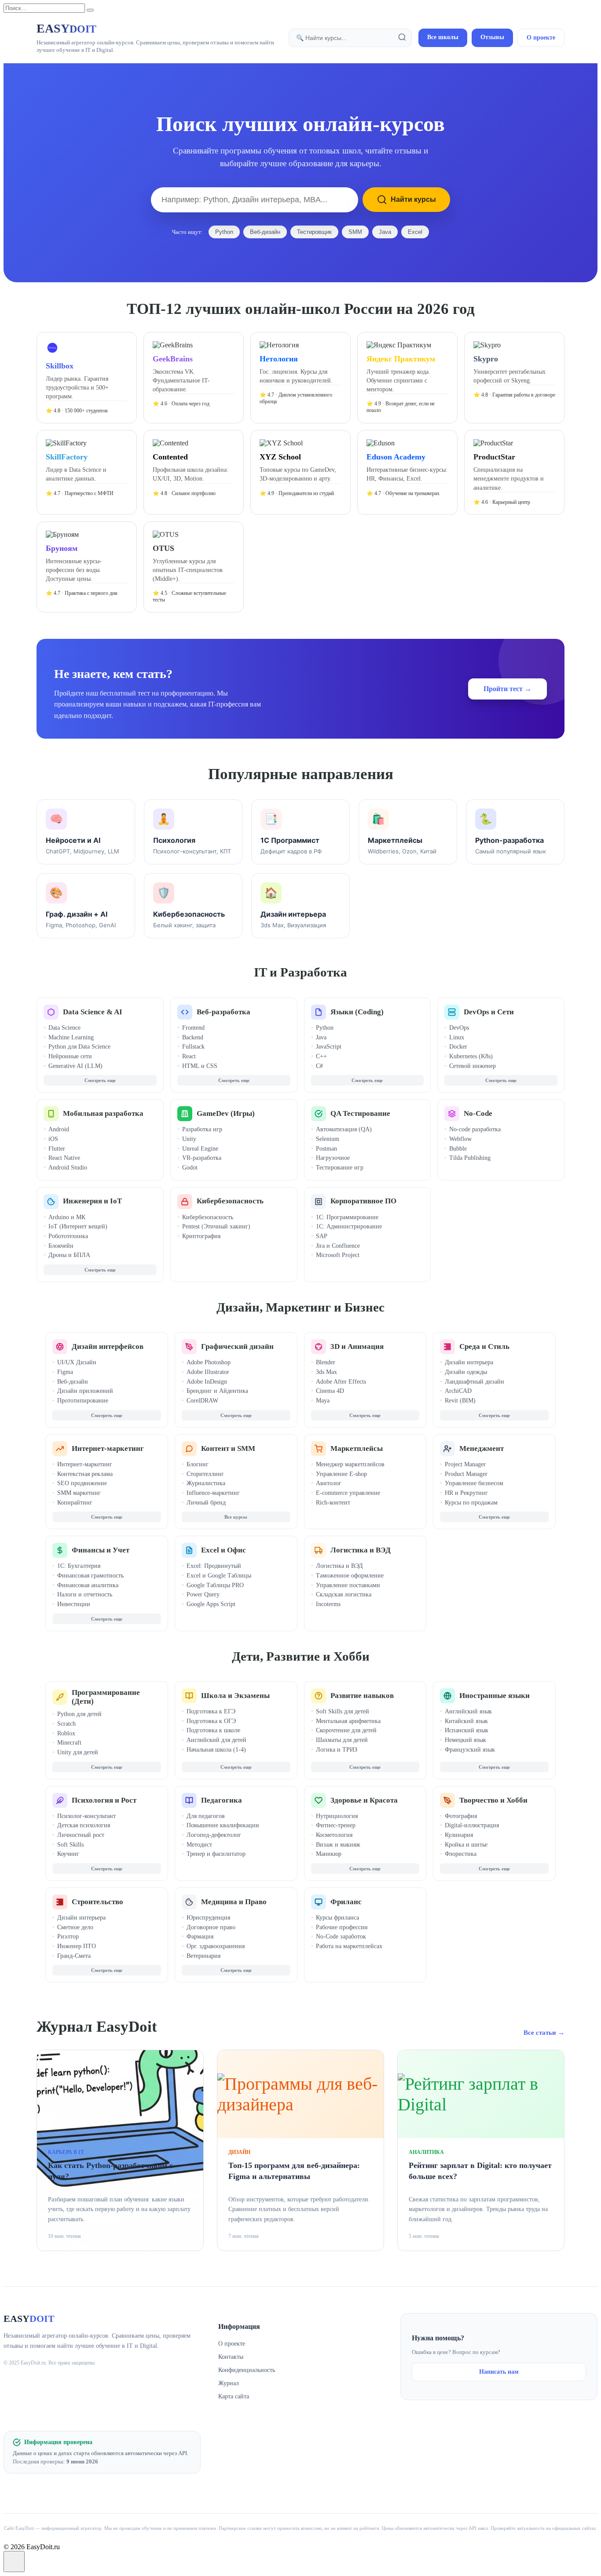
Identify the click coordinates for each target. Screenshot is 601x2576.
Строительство (97, 1902)
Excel (415, 232)
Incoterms (328, 1604)
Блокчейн (61, 1246)
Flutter (57, 1149)
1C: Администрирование (349, 1226)
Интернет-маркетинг (108, 1448)
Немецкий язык (465, 1740)
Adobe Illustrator (208, 1372)
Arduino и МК (67, 1217)
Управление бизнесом (474, 1483)
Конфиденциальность (247, 2370)
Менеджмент (482, 1448)
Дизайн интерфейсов (108, 1346)
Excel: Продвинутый (214, 1566)
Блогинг (198, 1464)
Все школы (443, 37)
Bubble (458, 1149)
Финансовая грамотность (90, 1576)
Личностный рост (81, 1835)
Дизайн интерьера (469, 1362)
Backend (193, 1037)
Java (385, 232)
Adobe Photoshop (209, 1362)
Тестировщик (314, 232)
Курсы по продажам (471, 1503)
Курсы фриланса (337, 1918)
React (189, 1056)
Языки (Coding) (357, 1012)
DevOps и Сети (489, 1012)
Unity (189, 1139)
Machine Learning (71, 1037)
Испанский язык (467, 1730)
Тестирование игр (340, 1168)
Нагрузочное (333, 1158)
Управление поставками (348, 1585)
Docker (458, 1047)
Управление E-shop (341, 1474)
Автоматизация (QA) (344, 1129)
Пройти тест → (508, 689)
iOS (53, 1139)
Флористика (461, 1854)
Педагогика (222, 1800)
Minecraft (69, 1743)
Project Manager (465, 1464)
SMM (355, 232)
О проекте (541, 38)
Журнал (229, 2383)
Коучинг (68, 1854)
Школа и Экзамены (235, 1696)
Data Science (64, 1028)
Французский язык (470, 1750)
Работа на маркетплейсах (349, 1946)
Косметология (334, 1835)
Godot (190, 1168)
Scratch (66, 1724)
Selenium (328, 1139)
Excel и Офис (224, 1550)
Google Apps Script (211, 1604)
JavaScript (329, 1047)
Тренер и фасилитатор (216, 1854)
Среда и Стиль (484, 1346)
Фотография (461, 1816)
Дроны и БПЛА (69, 1255)
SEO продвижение (82, 1483)
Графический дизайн (237, 1346)
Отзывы (492, 37)
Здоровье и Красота (364, 1800)
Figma (65, 1372)
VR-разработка (202, 1158)
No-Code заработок (341, 1937)
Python (224, 232)
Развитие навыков (362, 1696)
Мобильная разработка (103, 1113)
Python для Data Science (79, 1047)
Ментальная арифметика (348, 1721)
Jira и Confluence (338, 1246)
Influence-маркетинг (213, 1493)
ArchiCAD (458, 1391)
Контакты (231, 2357)
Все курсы (236, 1517)
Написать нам (499, 2372)
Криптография (201, 1236)
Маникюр (329, 1854)
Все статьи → (544, 2033)
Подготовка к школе (213, 1730)
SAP (322, 1236)
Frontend (193, 1028)
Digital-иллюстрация (472, 1825)
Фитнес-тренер (336, 1825)
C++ (321, 1056)
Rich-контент (333, 1503)
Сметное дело (75, 1927)
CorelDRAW (202, 1401)
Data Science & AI (93, 1012)
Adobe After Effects (341, 1382)
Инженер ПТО (77, 1946)
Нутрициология (337, 1816)
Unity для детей (78, 1752)
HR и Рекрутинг (466, 1493)
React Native (64, 1158)
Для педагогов (206, 1816)
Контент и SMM (228, 1448)
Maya (323, 1401)
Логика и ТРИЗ (337, 1750)
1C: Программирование (347, 1217)
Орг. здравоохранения (216, 1946)
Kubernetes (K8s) (471, 1056)
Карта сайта (234, 2396)
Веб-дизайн (265, 232)
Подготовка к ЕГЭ (211, 1711)
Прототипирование (83, 1401)
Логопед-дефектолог (214, 1835)
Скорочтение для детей (346, 1730)
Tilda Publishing (470, 1158)
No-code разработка (475, 1129)
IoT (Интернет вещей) (78, 1226)
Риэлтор (68, 1937)
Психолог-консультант (86, 1816)
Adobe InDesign (207, 1382)
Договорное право (211, 1927)
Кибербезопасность (230, 1201)
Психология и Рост (104, 1800)
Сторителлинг (205, 1474)
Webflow (460, 1139)
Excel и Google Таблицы (219, 1576)
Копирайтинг (75, 1503)
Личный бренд (206, 1503)
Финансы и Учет (101, 1550)
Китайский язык (466, 1721)
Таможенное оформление (350, 1576)
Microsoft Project (338, 1255)
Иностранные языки (495, 1696)
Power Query (203, 1594)
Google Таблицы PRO (215, 1585)
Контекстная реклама (85, 1474)
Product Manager (466, 1474)
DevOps (459, 1028)
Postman (326, 1149)
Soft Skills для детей (343, 1711)
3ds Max (326, 1372)
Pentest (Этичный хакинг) (216, 1226)
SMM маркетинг (79, 1493)
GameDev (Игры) (226, 1113)
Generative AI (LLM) (75, 1066)
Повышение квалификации (223, 1825)
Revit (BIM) (460, 1401)
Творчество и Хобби (493, 1800)
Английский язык (468, 1711)
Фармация (200, 1937)
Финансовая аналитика (88, 1585)
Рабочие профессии (342, 1927)
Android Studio (68, 1168)
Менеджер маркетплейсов (350, 1464)
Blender (326, 1362)
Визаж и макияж (338, 1845)
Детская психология (84, 1825)
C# (319, 1066)
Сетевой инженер (473, 1066)
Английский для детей (216, 1740)
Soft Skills (70, 1845)
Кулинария (459, 1835)
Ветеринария (203, 1956)
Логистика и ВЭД (361, 1550)
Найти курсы (413, 199)
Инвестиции (74, 1604)
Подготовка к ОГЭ (211, 1721)
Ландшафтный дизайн (475, 1382)
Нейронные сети (70, 1056)
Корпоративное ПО (363, 1201)
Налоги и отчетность (85, 1594)
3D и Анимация (357, 1346)
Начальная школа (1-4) (216, 1750)
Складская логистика (344, 1594)
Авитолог (329, 1483)
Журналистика (206, 1483)
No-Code (478, 1113)
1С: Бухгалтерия (79, 1566)
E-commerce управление (348, 1493)
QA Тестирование (360, 1113)
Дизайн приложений (85, 1391)
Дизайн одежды (466, 1372)
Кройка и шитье (466, 1845)
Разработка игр (202, 1129)
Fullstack (193, 1047)
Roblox (66, 1733)
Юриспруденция (208, 1918)
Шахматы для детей (342, 1740)
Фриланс (346, 1902)
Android (59, 1129)
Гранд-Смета (74, 1956)
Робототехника (68, 1236)
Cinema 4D (330, 1391)
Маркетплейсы (357, 1448)
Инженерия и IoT (92, 1201)
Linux (457, 1037)
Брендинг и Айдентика (217, 1391)
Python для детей (79, 1714)
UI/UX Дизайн (77, 1362)
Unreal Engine (200, 1149)
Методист (199, 1845)
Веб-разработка (224, 1012)
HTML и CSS (200, 1066)
